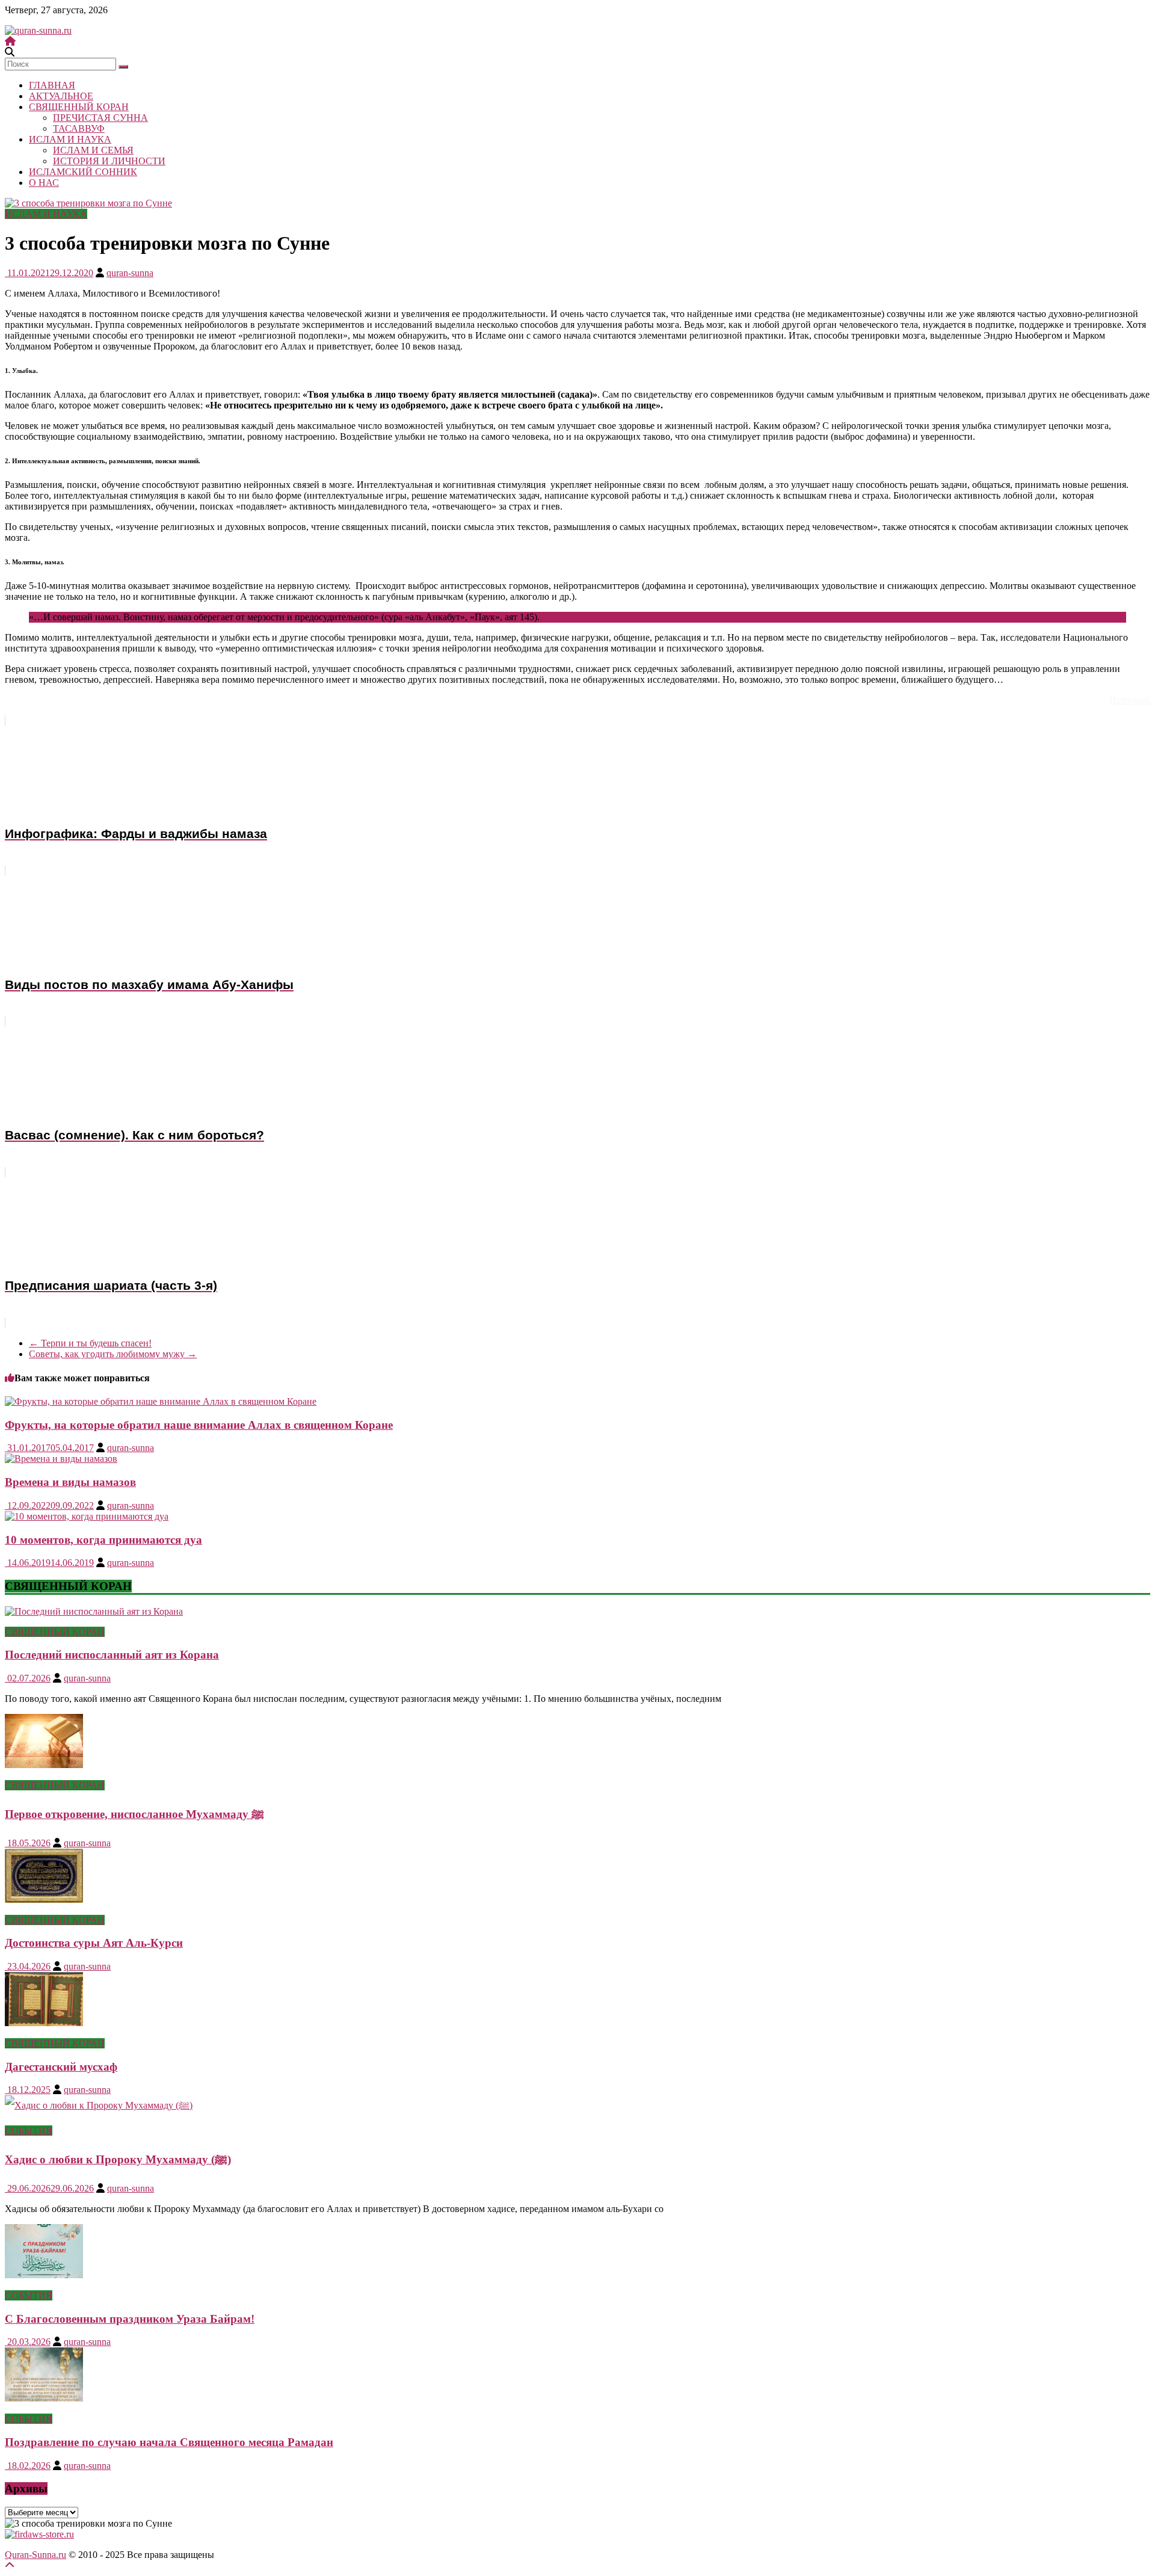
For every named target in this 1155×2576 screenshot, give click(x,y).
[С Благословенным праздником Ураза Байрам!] (44, 2275)
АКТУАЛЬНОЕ (61, 96)
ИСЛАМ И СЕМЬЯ (93, 150)
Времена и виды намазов (70, 1482)
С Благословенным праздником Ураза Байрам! (130, 2319)
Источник (1130, 700)
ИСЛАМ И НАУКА (70, 139)
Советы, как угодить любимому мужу (113, 1354)
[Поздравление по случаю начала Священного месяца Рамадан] (44, 2398)
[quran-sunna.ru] (10, 41)
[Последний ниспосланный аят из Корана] (94, 1611)
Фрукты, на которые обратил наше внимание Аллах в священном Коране (199, 1425)
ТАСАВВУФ (79, 128)
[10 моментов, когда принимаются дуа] (87, 1516)
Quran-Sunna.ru (35, 2555)
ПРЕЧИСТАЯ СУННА (100, 118)
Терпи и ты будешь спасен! (90, 1343)
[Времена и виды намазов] (61, 1459)
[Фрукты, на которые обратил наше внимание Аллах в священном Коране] (161, 1401)
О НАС (44, 183)
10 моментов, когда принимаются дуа (103, 1540)
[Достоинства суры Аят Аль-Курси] (44, 1900)
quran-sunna (130, 273)
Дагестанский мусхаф (61, 2067)
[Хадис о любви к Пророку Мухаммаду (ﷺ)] (99, 2105)
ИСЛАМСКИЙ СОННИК (83, 172)
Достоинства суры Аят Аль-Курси (94, 1943)
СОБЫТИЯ (29, 2131)
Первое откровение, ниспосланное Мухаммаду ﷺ (134, 1814)
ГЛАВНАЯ (52, 85)
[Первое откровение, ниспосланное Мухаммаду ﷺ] (44, 1765)
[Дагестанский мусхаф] (44, 2023)
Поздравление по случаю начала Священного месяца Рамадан (169, 2442)
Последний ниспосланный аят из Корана (112, 1655)
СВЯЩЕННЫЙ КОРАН (79, 107)
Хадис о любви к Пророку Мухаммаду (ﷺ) (118, 2159)
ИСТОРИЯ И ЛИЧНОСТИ (109, 161)
